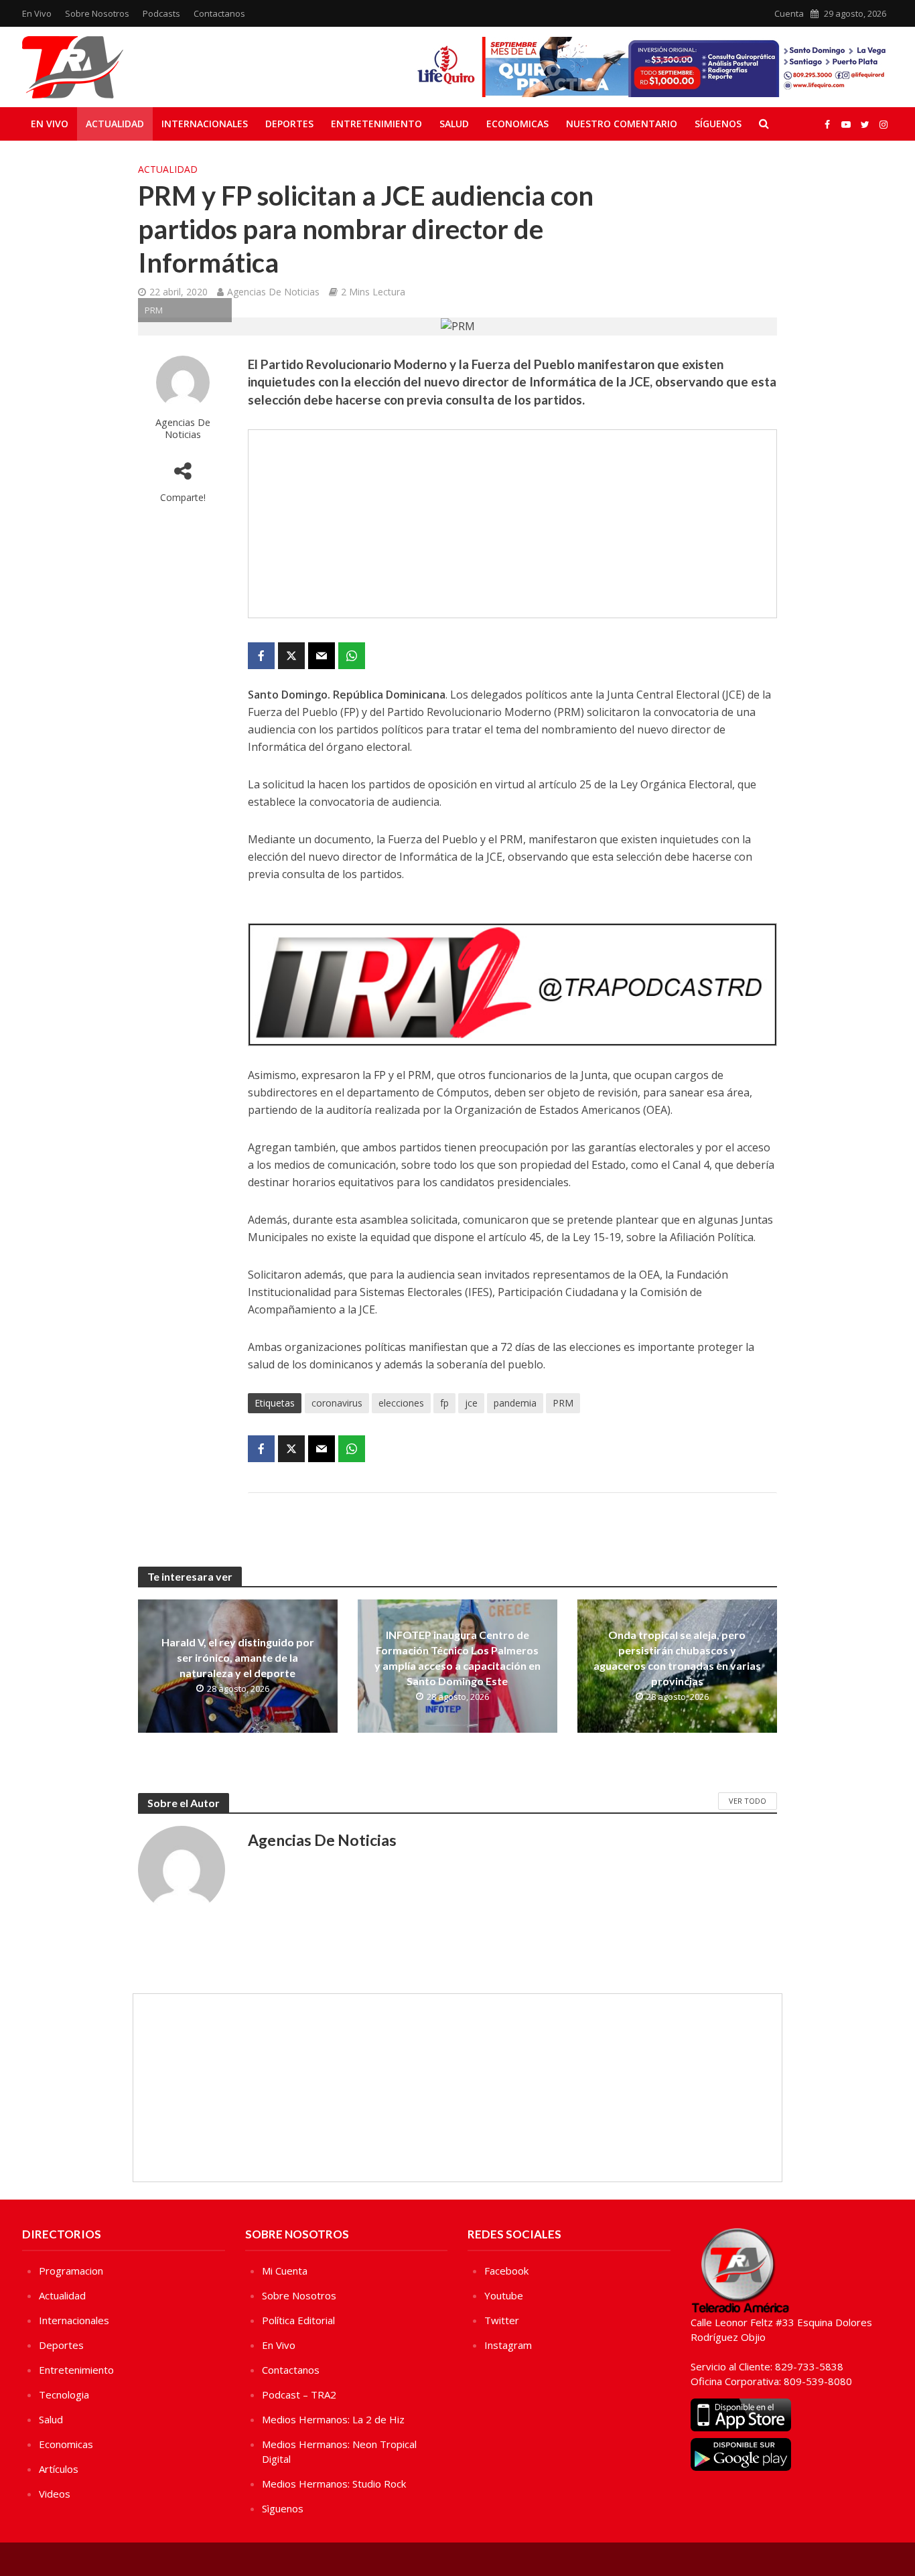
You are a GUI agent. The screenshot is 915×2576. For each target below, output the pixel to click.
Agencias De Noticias (273, 292)
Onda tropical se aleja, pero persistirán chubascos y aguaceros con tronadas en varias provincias (677, 1658)
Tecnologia (64, 2394)
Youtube (504, 2295)
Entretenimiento (376, 124)
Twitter (502, 2320)
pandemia (515, 1403)
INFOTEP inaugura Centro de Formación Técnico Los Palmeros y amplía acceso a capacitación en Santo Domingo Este (457, 1658)
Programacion (71, 2271)
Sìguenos (283, 2508)
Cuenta (789, 13)
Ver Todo (748, 1801)
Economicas (517, 124)
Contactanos (219, 13)
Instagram (508, 2345)
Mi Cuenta (285, 2271)
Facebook (506, 2271)
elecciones (401, 1403)
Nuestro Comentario (622, 124)
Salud (454, 124)
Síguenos (718, 124)
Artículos (59, 2469)
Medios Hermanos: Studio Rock (334, 2484)
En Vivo (37, 13)
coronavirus (337, 1403)
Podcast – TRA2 (299, 2394)
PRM (563, 1403)
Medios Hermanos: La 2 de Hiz (333, 2419)
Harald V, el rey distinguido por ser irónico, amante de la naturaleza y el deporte (238, 1657)
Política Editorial (298, 2320)
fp (444, 1403)
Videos (55, 2494)
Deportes (289, 124)
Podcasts (161, 13)
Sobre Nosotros (97, 13)
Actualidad (115, 124)
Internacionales (205, 124)
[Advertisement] (512, 524)
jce (471, 1403)
